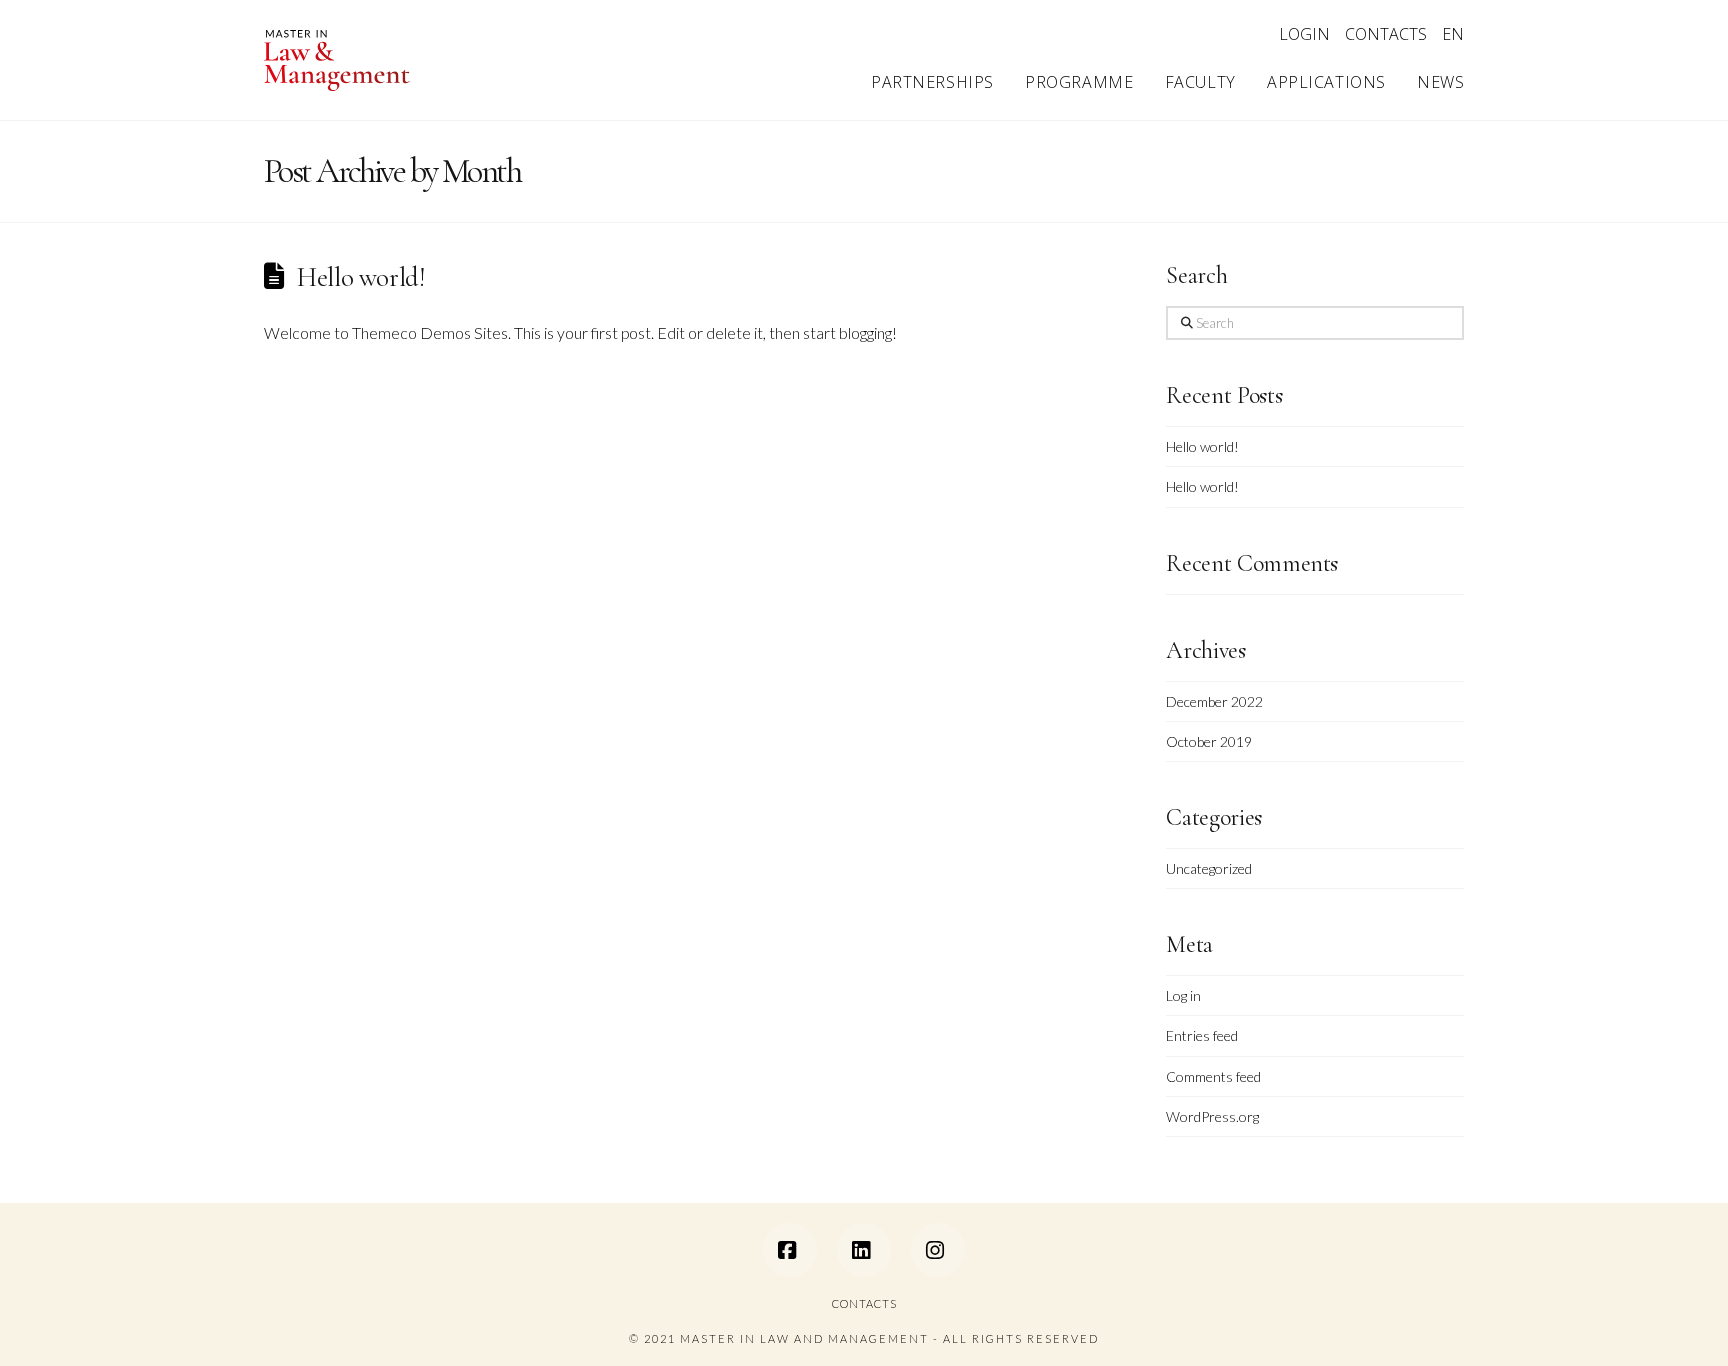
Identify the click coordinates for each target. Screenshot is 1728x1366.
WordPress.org (1212, 1116)
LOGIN (1304, 34)
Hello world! (360, 277)
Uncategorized (1209, 868)
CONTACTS (1386, 34)
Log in (1183, 995)
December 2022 (1214, 701)
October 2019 (1209, 741)
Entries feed (1202, 1035)
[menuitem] (1453, 34)
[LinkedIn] (864, 1250)
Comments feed (1213, 1076)
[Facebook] (790, 1250)
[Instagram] (938, 1250)
